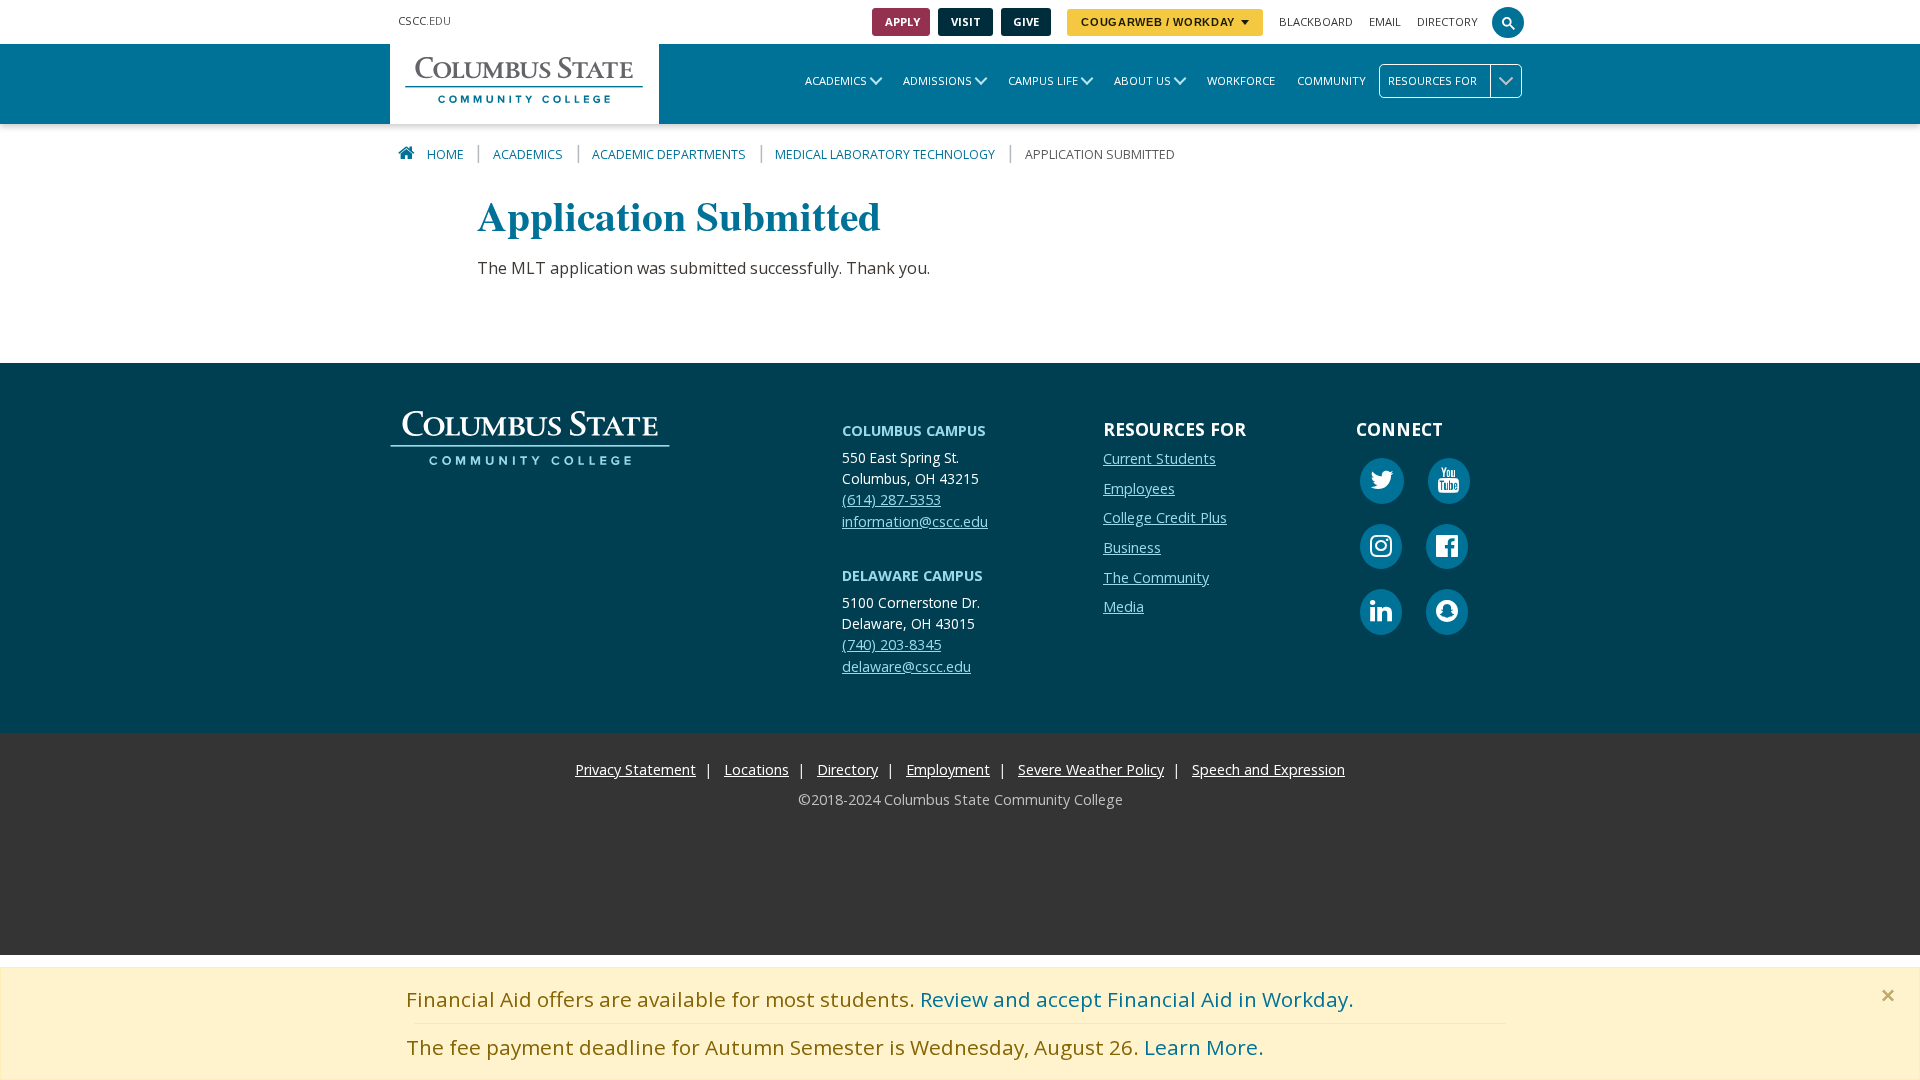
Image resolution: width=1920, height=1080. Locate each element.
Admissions (937, 80)
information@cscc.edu (915, 521)
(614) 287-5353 (891, 499)
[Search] (1508, 22)
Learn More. (1204, 1047)
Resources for (1432, 80)
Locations (756, 769)
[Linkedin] (1381, 614)
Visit (966, 21)
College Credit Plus (1165, 518)
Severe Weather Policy (1091, 769)
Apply (902, 21)
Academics (836, 80)
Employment (948, 769)
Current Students (1159, 458)
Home (445, 154)
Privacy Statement (635, 769)
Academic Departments (669, 154)
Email (1385, 21)
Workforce (1241, 80)
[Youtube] (1449, 483)
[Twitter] (1382, 483)
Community (1331, 80)
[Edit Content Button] (12, 942)
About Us (1142, 80)
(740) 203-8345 (891, 644)
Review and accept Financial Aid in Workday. (1137, 999)
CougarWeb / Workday (1158, 22)
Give (1026, 21)
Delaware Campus (912, 575)
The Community (1156, 577)
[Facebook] (1447, 549)
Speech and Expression (1268, 769)
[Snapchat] (1447, 614)
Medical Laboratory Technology (885, 154)
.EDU (424, 20)
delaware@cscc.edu (906, 666)
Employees (1139, 488)
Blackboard (1316, 21)
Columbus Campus (914, 430)
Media (1123, 606)
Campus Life (1043, 80)
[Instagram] (1381, 549)
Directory (1447, 21)
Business (1132, 547)
